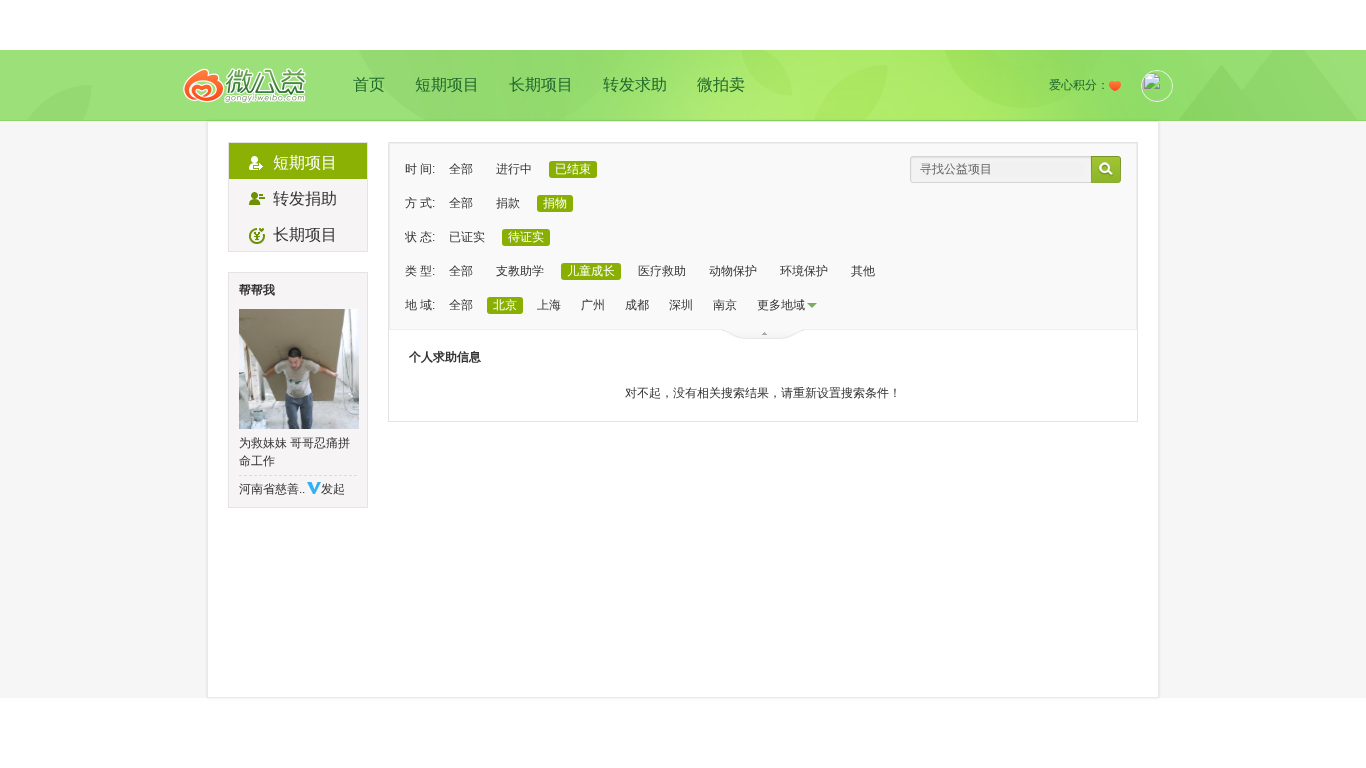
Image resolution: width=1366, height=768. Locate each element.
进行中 (514, 169)
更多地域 (781, 305)
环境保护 (804, 271)
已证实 (467, 237)
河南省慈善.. (272, 489)
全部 (461, 169)
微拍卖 (721, 84)
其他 (863, 271)
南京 (725, 305)
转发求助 (635, 84)
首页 (369, 84)
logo (245, 85)
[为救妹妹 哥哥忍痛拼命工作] (298, 369)
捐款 (508, 203)
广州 (593, 305)
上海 (549, 305)
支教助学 (520, 271)
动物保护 (733, 271)
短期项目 (447, 84)
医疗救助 (662, 271)
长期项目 (541, 84)
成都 (637, 305)
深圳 (681, 305)
